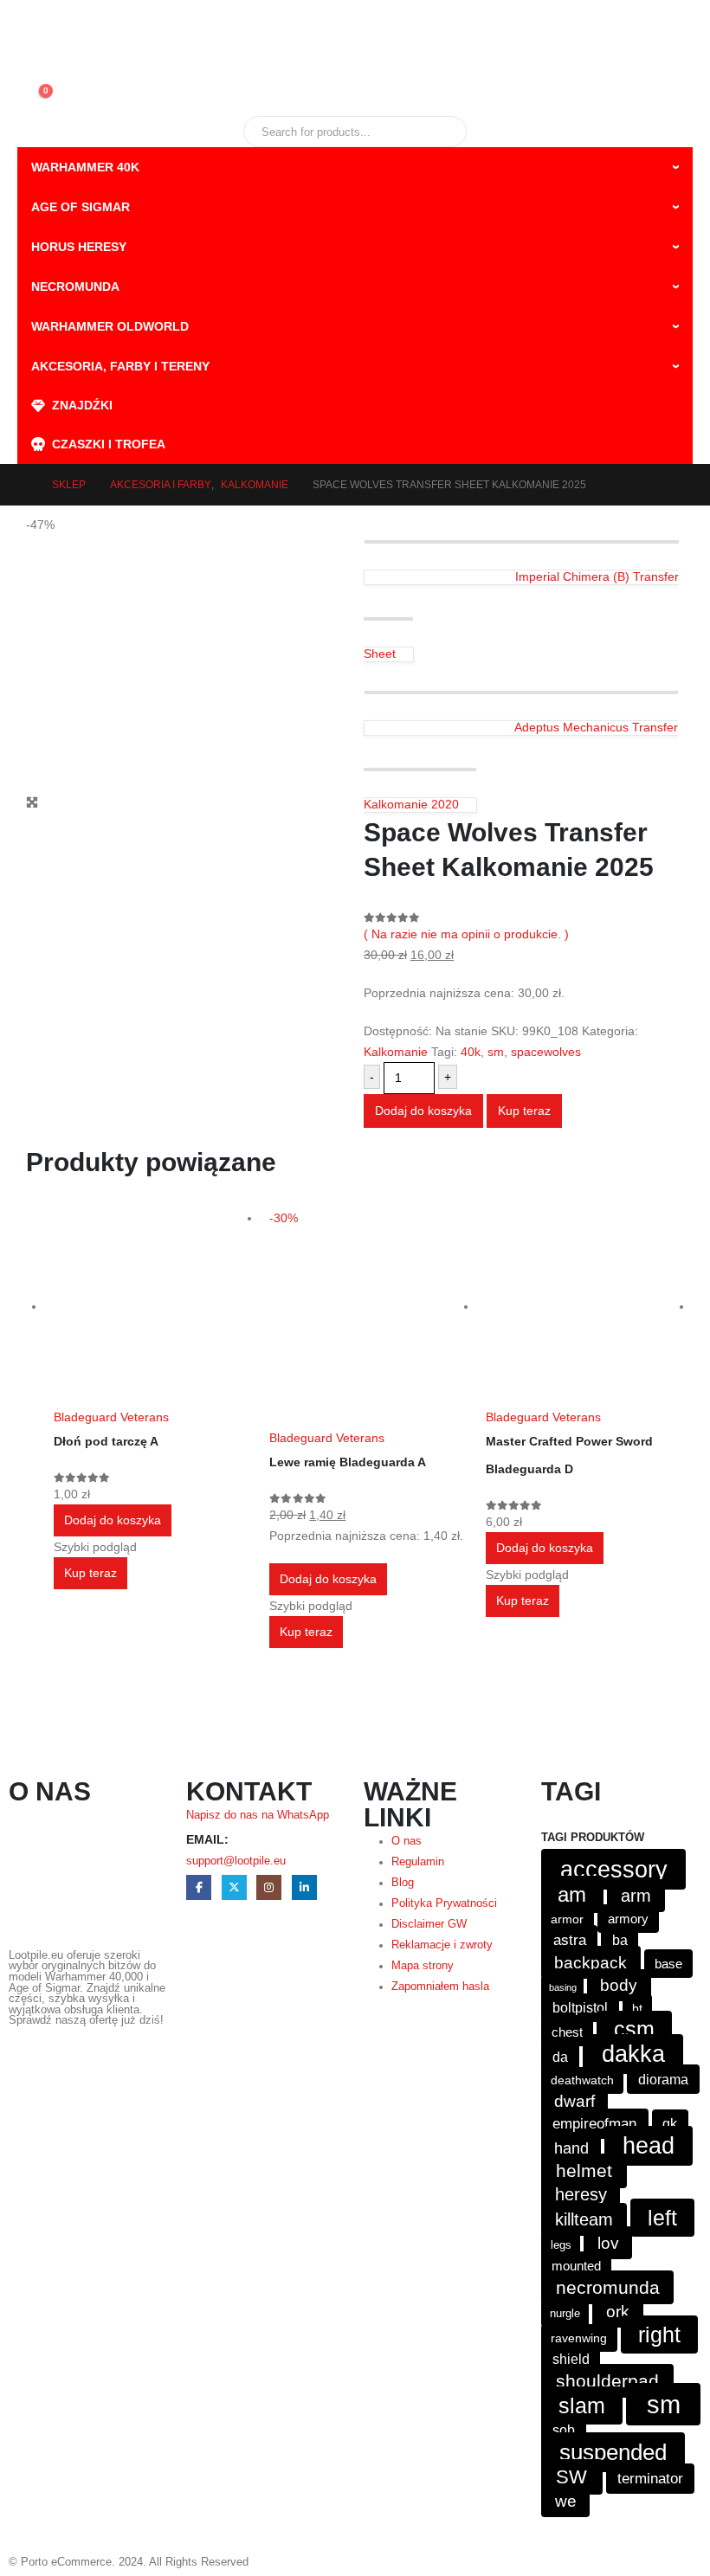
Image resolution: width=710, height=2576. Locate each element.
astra (570, 1940)
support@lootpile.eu (236, 1861)
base (668, 1964)
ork (618, 2311)
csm (634, 2029)
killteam (584, 2219)
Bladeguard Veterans (111, 1417)
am (572, 1894)
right (659, 2334)
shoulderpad (607, 2381)
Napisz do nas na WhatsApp (258, 1815)
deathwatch (582, 2080)
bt (637, 2008)
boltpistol (580, 2008)
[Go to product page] (153, 1307)
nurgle (565, 2313)
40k (471, 1052)
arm (636, 1896)
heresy (581, 2194)
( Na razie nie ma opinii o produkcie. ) (466, 934)
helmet (584, 2171)
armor (567, 1919)
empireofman (594, 2124)
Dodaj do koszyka (423, 1111)
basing (563, 1987)
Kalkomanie (396, 1052)
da (560, 2057)
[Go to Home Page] (23, 485)
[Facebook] (199, 1887)
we (566, 2501)
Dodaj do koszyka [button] (113, 1520)
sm (496, 1052)
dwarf (574, 2101)
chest (567, 2032)
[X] (234, 1887)
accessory (614, 1869)
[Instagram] (269, 1887)
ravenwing (579, 2338)
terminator (650, 2479)
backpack (591, 1962)
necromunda (608, 2287)
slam (582, 2405)
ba (620, 1940)
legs (561, 2245)
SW (571, 2477)
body (619, 1985)
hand (571, 2148)
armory (628, 1919)
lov (608, 2243)
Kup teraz (524, 1111)
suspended (613, 2452)
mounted (576, 2266)
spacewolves (546, 1052)
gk (670, 2124)
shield (571, 2359)
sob (564, 2430)
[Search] (442, 132)
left (662, 2218)
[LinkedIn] (304, 1887)
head (649, 2146)
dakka (633, 2054)
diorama (663, 2079)
